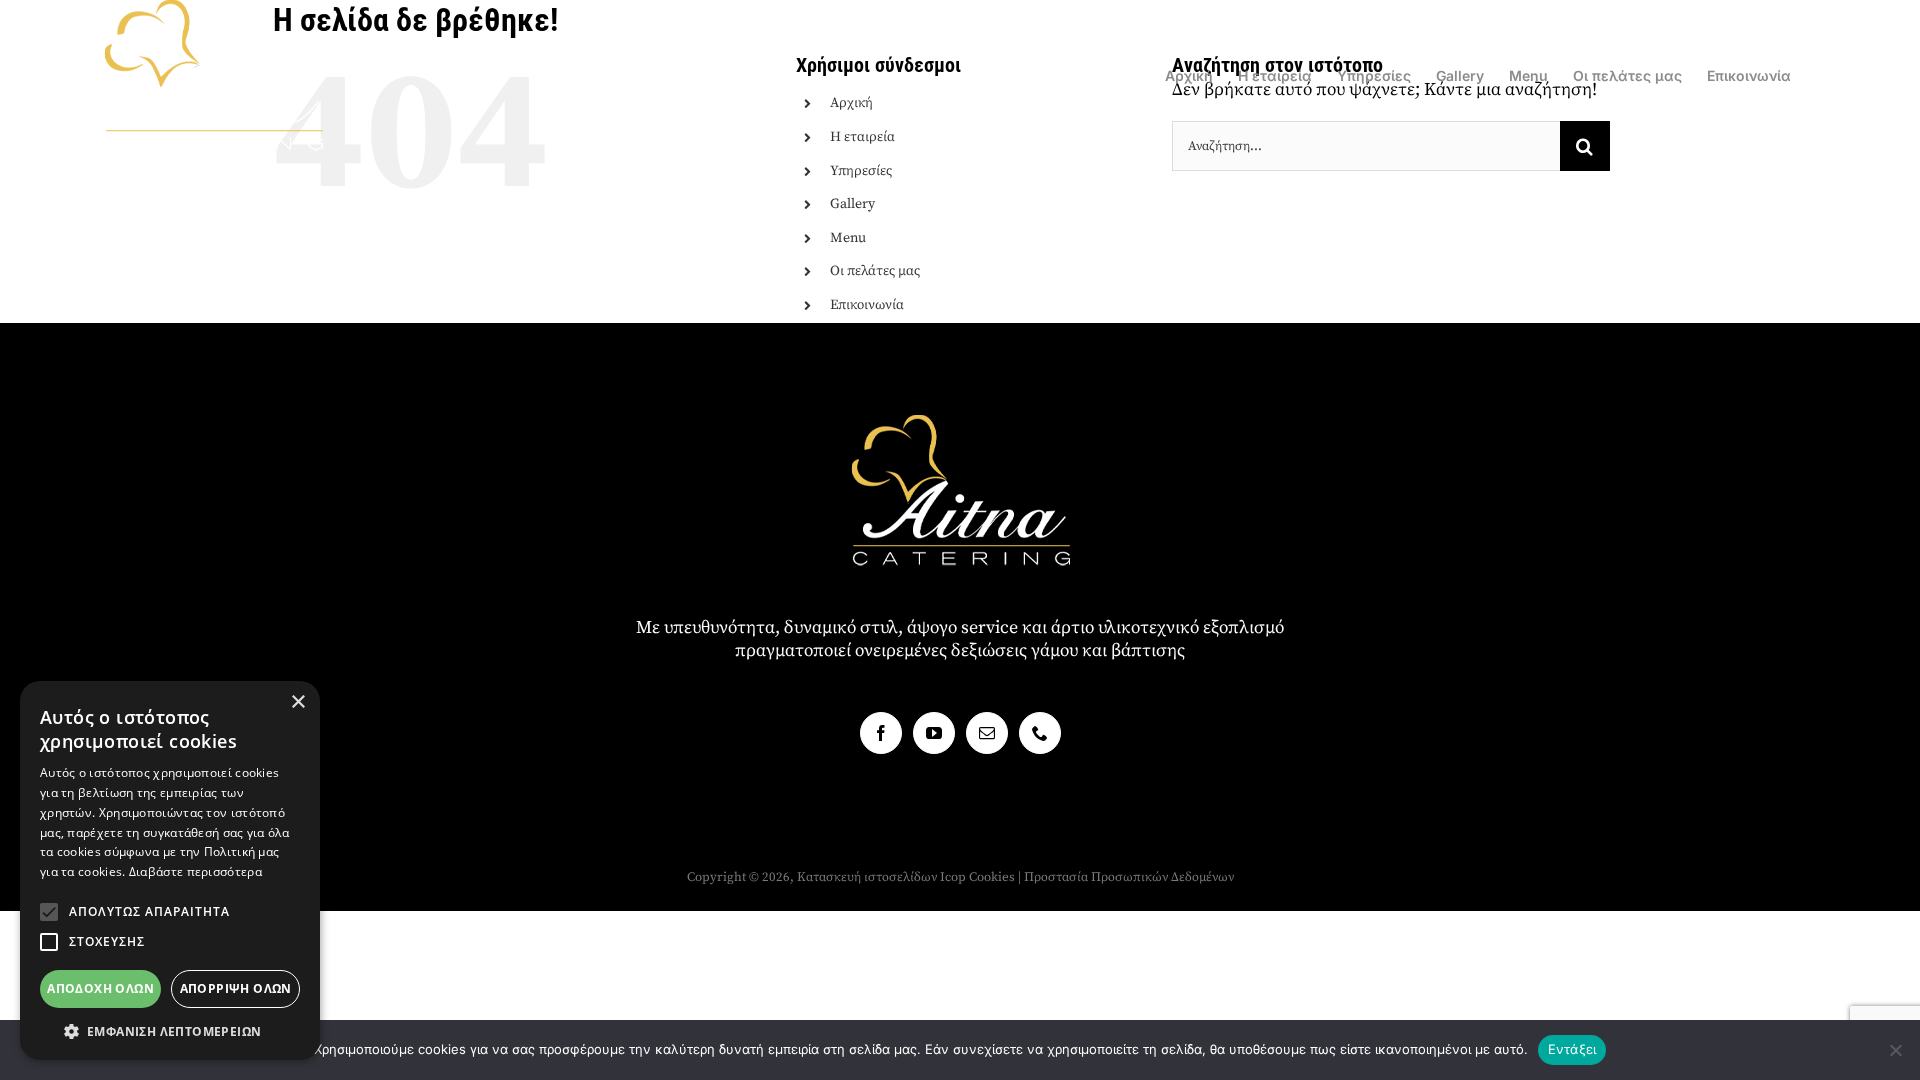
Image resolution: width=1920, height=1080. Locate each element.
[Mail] (987, 733)
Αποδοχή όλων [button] (100, 988)
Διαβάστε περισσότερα (195, 871)
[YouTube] (934, 733)
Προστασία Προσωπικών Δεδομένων (1129, 877)
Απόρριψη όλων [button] (236, 988)
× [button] (297, 702)
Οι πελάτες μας (875, 271)
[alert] (170, 870)
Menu (848, 238)
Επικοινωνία (867, 305)
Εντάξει (1572, 1049)
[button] (49, 912)
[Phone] (1040, 733)
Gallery (852, 204)
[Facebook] (881, 733)
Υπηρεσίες (861, 171)
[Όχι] (1895, 1050)
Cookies (992, 877)
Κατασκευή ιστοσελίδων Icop (881, 877)
